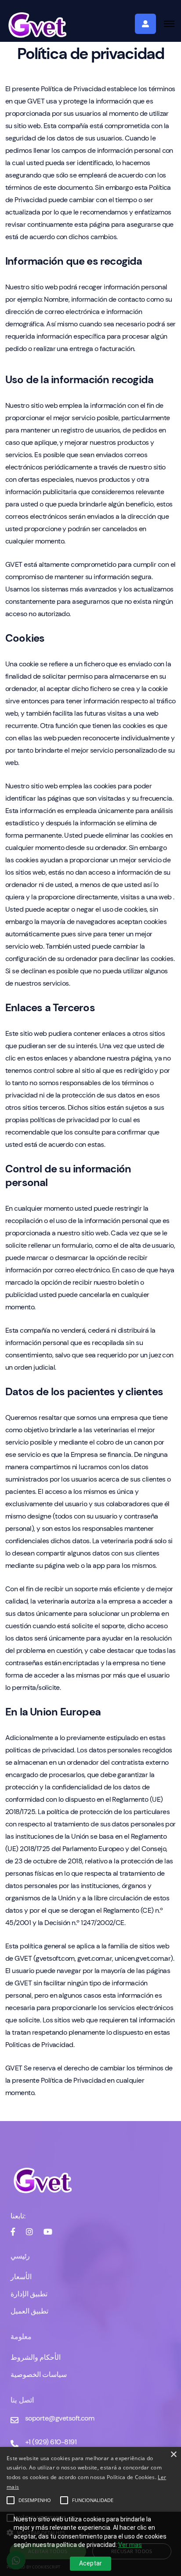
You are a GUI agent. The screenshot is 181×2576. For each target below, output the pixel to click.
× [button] (173, 2455)
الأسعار (21, 2277)
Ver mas (130, 2545)
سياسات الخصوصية (39, 2375)
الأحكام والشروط (36, 2357)
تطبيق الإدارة (29, 2294)
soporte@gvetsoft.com (60, 2418)
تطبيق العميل (29, 2311)
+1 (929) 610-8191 (51, 2442)
